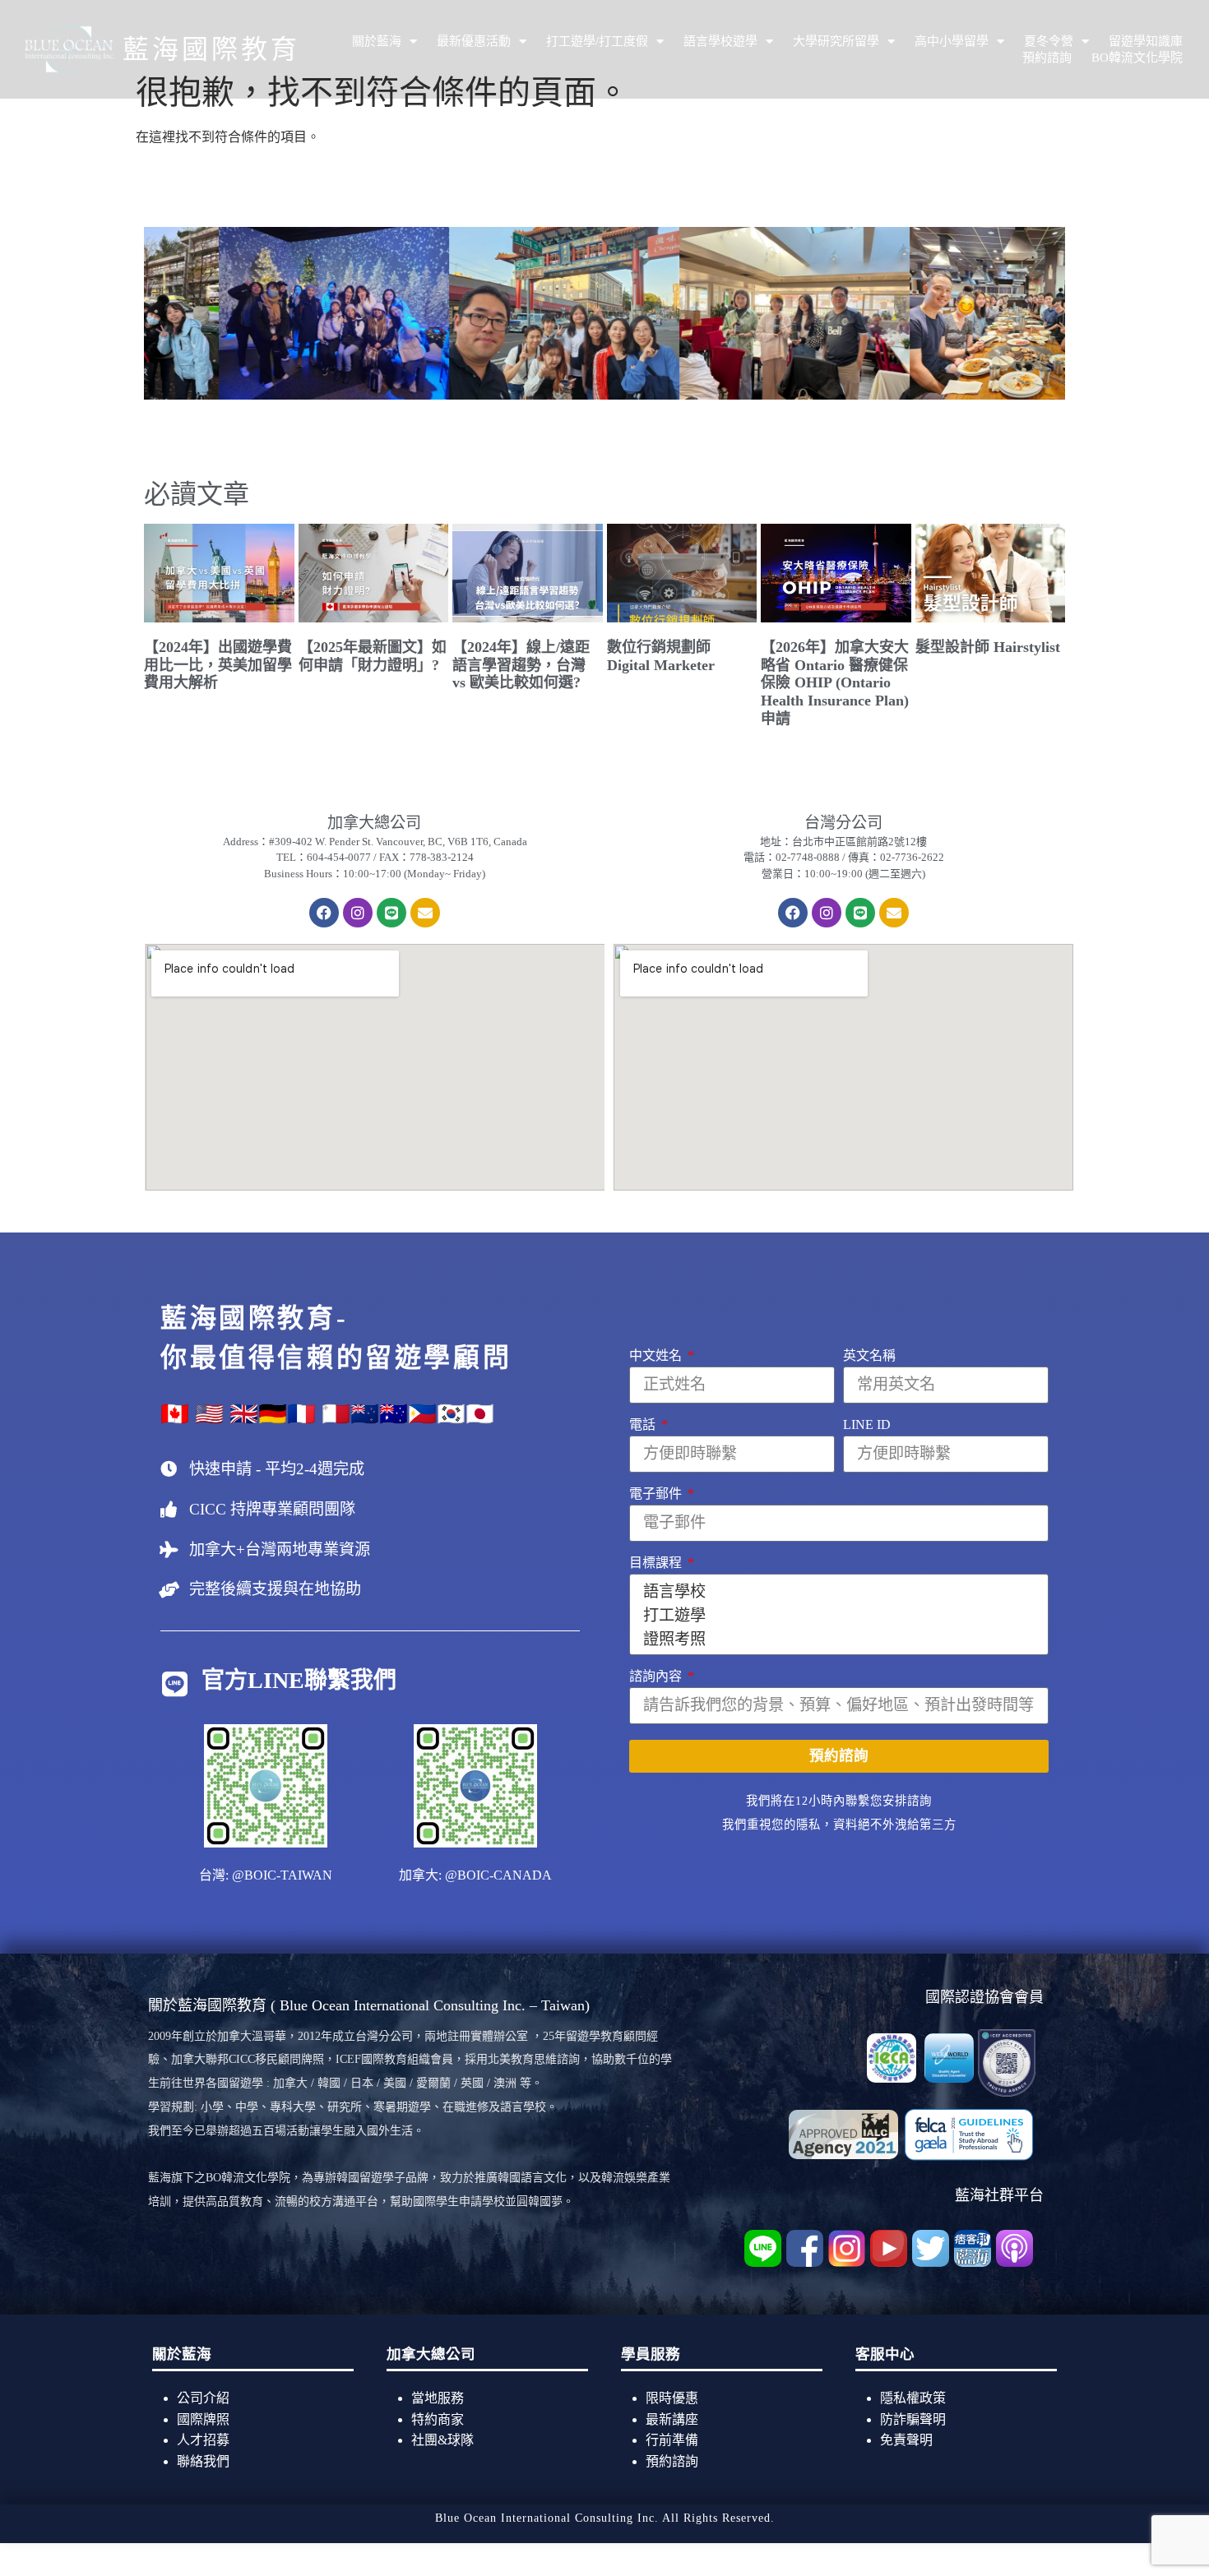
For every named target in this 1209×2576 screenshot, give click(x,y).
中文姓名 (657, 1356)
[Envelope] (425, 913)
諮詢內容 (657, 1676)
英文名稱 (869, 1356)
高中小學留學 (952, 41)
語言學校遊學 (720, 41)
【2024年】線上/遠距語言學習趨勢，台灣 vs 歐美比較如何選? (521, 665)
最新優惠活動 (474, 41)
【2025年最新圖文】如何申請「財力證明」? (373, 656)
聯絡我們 (203, 2461)
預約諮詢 (1047, 58)
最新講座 (672, 2419)
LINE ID (867, 1425)
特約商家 (438, 2419)
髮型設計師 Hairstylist (988, 647)
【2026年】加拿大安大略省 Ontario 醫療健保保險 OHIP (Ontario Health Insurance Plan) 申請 (835, 682)
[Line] (391, 913)
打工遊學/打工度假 (597, 41)
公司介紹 (203, 2398)
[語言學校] (836, 1591)
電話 (644, 1425)
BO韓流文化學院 (1137, 58)
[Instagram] (358, 913)
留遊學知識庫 (1146, 41)
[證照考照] (836, 1638)
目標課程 (657, 1563)
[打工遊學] (836, 1614)
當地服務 (438, 2398)
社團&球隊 (444, 2440)
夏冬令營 (1049, 41)
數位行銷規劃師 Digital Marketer (661, 656)
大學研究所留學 (836, 41)
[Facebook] (324, 913)
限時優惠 (672, 2398)
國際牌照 (203, 2419)
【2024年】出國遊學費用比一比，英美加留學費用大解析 (218, 665)
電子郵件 (657, 1494)
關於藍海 (377, 41)
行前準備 (672, 2440)
